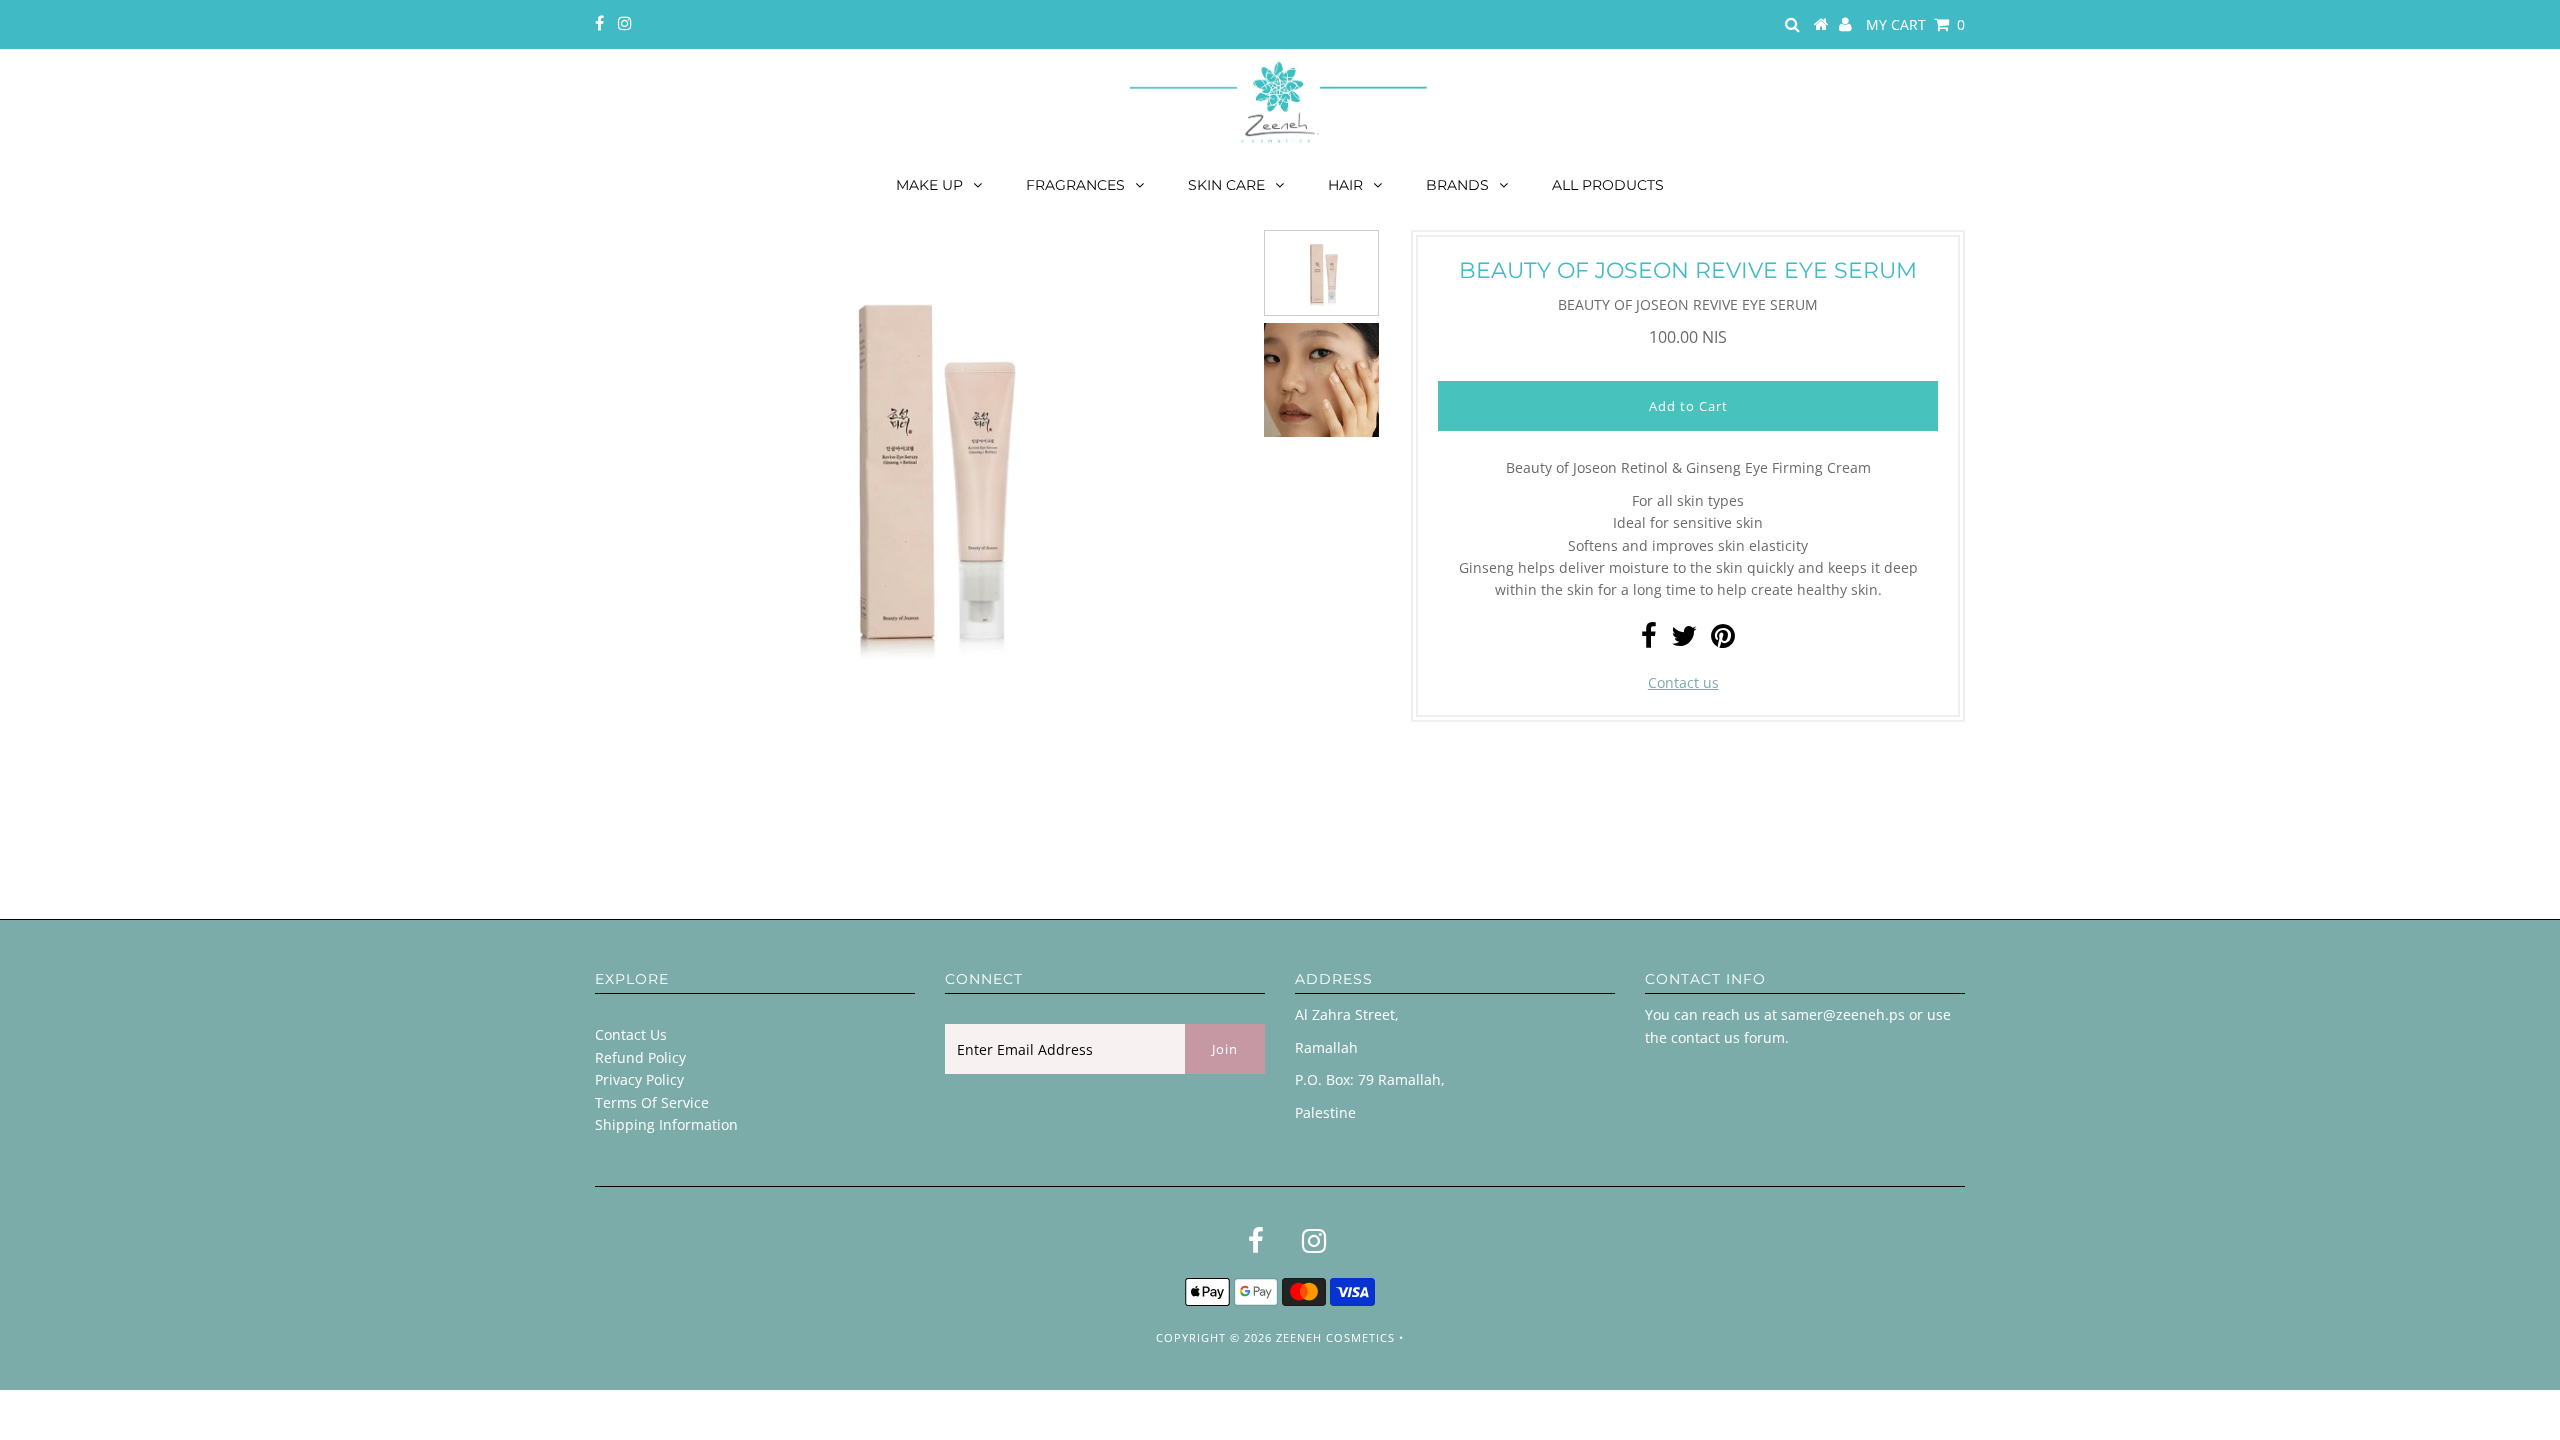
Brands (1457, 185)
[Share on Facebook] (1649, 640)
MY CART (1915, 24)
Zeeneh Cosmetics (1335, 1337)
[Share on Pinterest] (1723, 640)
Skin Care (1226, 185)
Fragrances (1075, 185)
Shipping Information (666, 1124)
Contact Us (631, 1034)
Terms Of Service (652, 1102)
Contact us (1683, 682)
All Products (1608, 185)
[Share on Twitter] (1684, 640)
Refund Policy (640, 1057)
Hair (1345, 185)
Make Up (929, 185)
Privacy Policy (639, 1079)
